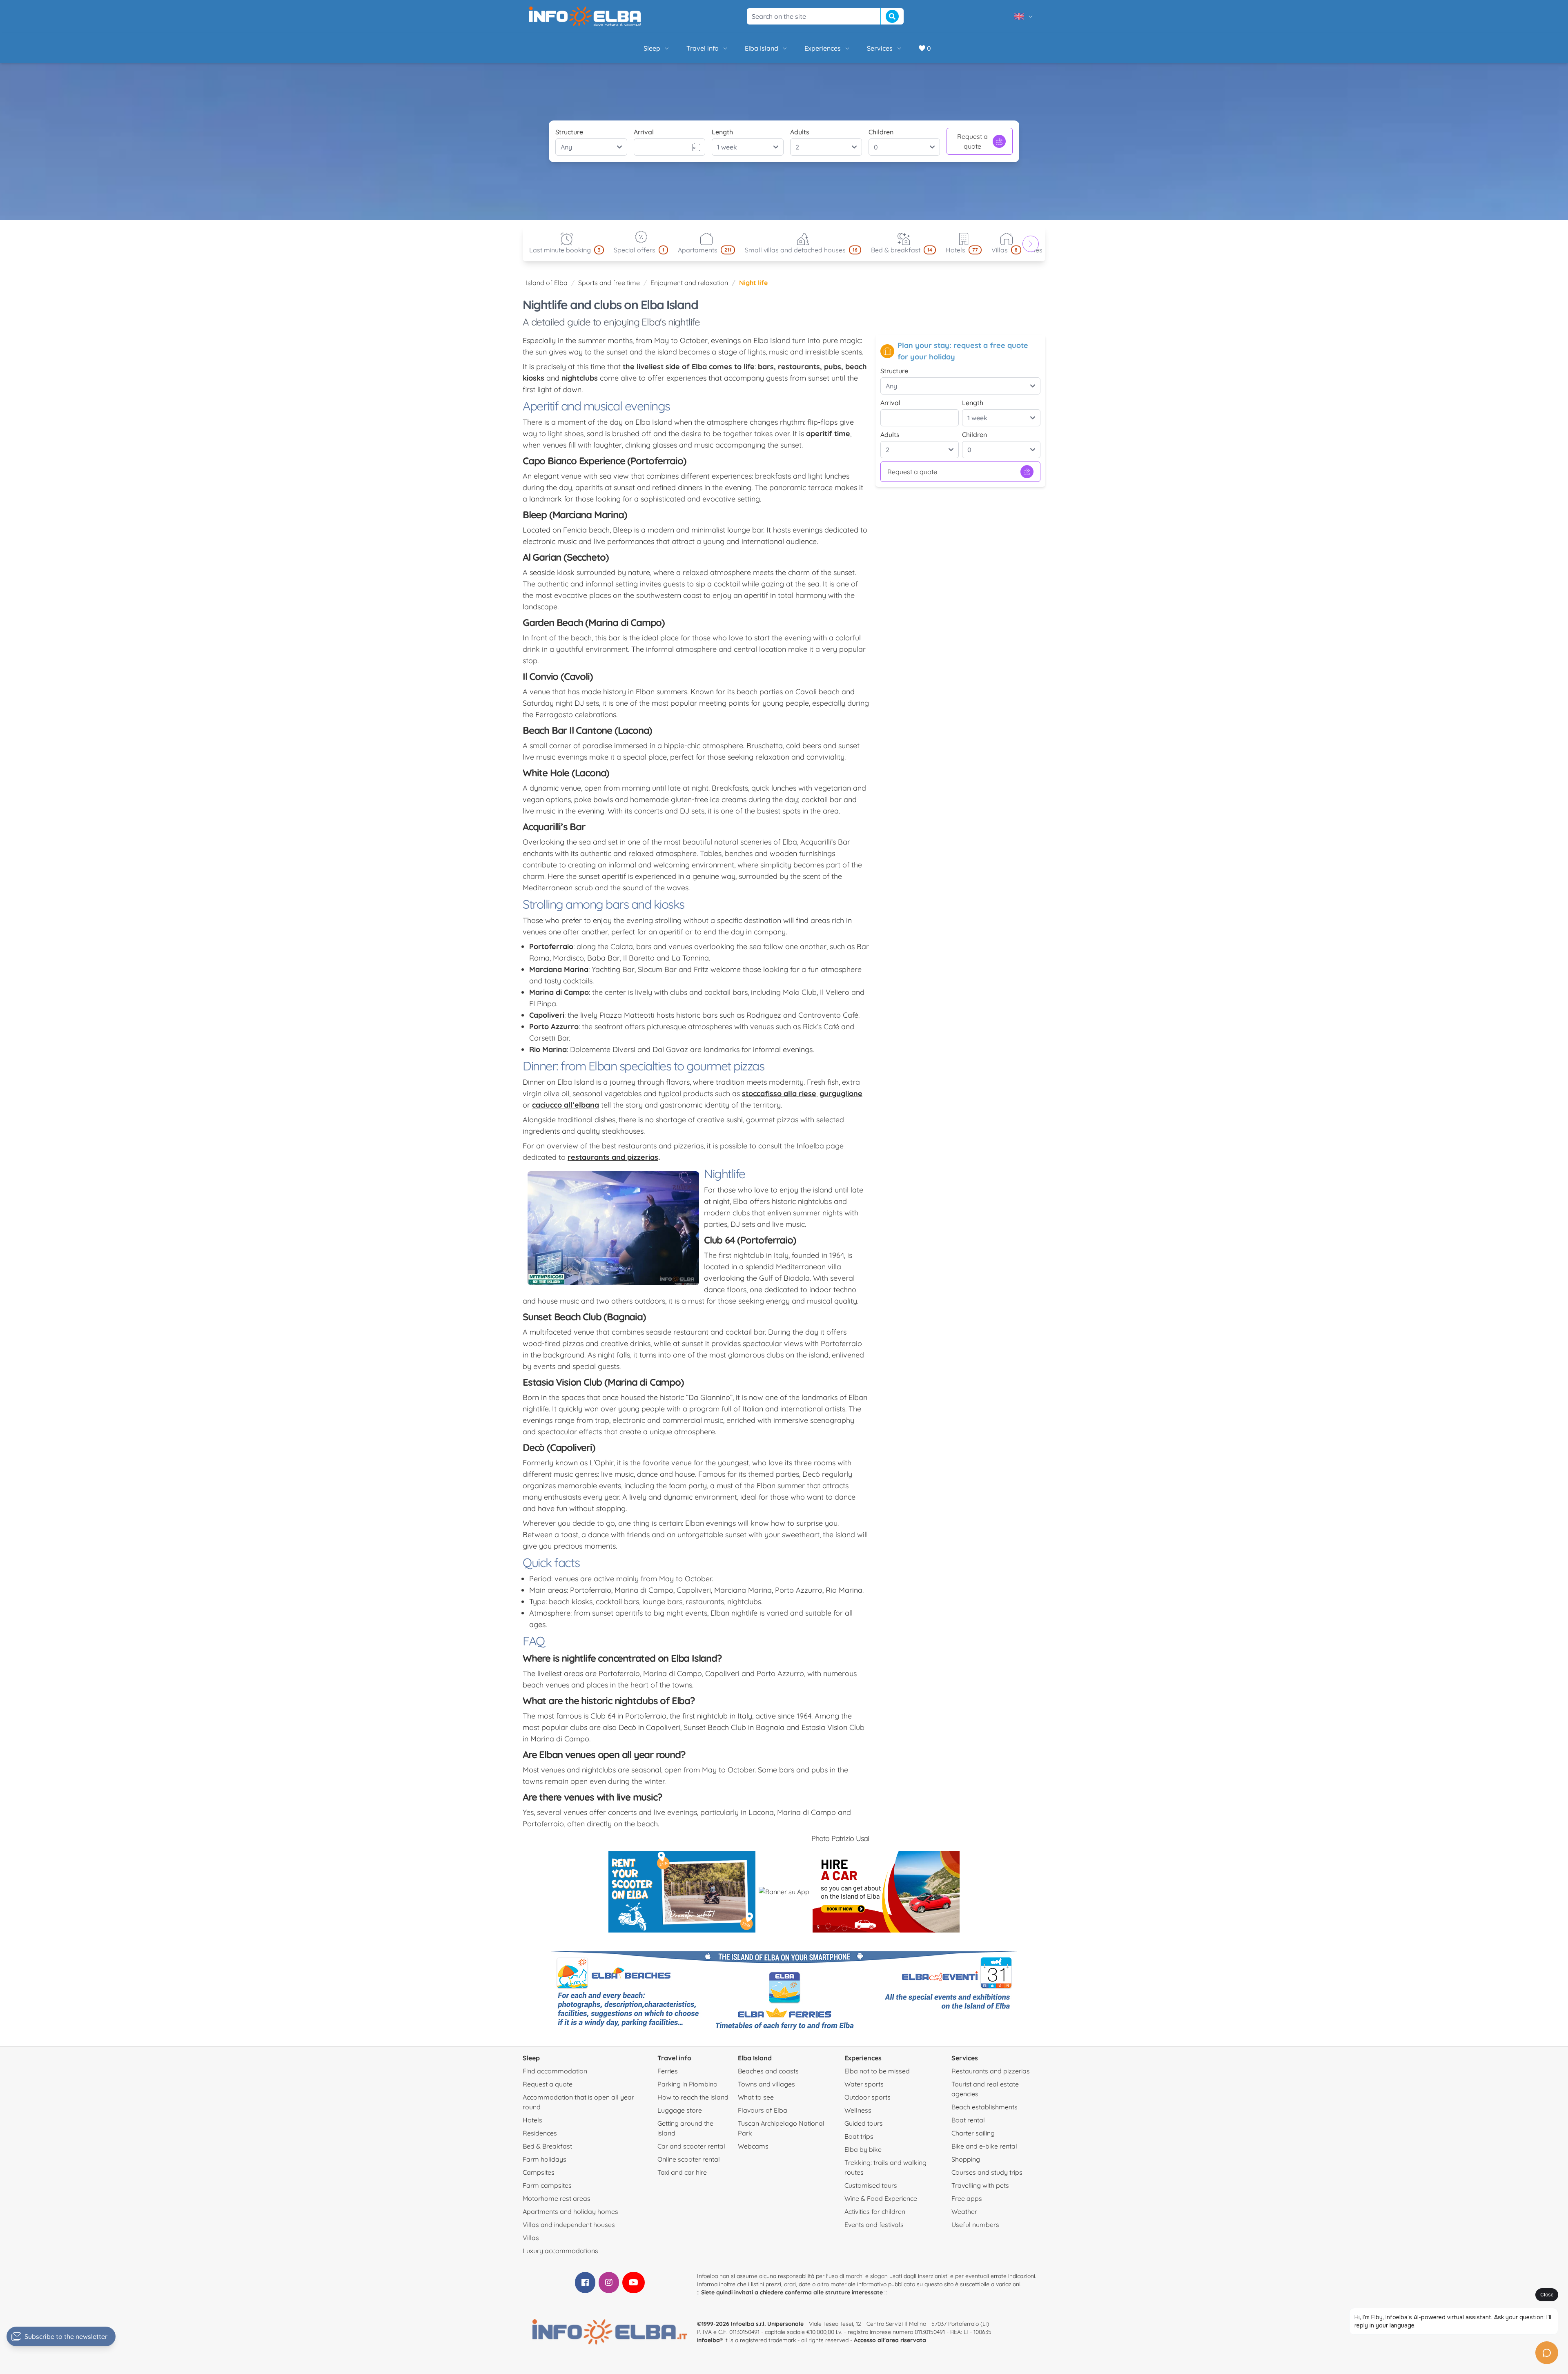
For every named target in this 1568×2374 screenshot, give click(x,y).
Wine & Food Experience (881, 2198)
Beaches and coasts (768, 2071)
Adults (800, 132)
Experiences (823, 48)
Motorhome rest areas (557, 2198)
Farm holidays (545, 2159)
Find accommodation (555, 2071)
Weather (964, 2211)
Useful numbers (975, 2225)
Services (880, 48)
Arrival (644, 132)
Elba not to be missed (877, 2071)
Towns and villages (766, 2084)
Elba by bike (863, 2149)
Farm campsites (547, 2185)
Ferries (668, 2071)
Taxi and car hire (682, 2172)
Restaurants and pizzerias (991, 2071)
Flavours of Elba (763, 2110)
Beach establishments (984, 2107)
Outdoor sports (868, 2097)
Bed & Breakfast (547, 2146)
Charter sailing (973, 2133)
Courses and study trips (987, 2172)
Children (881, 132)
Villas (531, 2238)
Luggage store (680, 2110)
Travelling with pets (980, 2185)
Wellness (858, 2110)
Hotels (532, 2120)
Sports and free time (609, 283)
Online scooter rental (689, 2159)
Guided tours (864, 2123)
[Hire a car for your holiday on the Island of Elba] (886, 1892)
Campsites (539, 2172)
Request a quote (972, 141)
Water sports (864, 2084)
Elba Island (762, 48)
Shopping (966, 2159)
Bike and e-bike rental (984, 2146)
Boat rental (968, 2120)
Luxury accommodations (560, 2251)
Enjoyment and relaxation (689, 283)
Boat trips (859, 2136)
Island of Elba (547, 283)
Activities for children (875, 2211)
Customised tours (871, 2185)
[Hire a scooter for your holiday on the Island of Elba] (682, 1892)
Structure (569, 132)
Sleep (652, 48)
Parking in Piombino (687, 2084)
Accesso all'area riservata (890, 2340)
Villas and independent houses (569, 2225)
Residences (540, 2133)
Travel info (703, 48)
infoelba (708, 2340)
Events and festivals (874, 2225)
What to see (756, 2097)
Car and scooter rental (691, 2146)
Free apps (967, 2198)
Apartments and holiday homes (570, 2211)
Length (722, 132)
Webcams (753, 2146)
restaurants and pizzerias (613, 1157)
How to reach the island (693, 2097)
